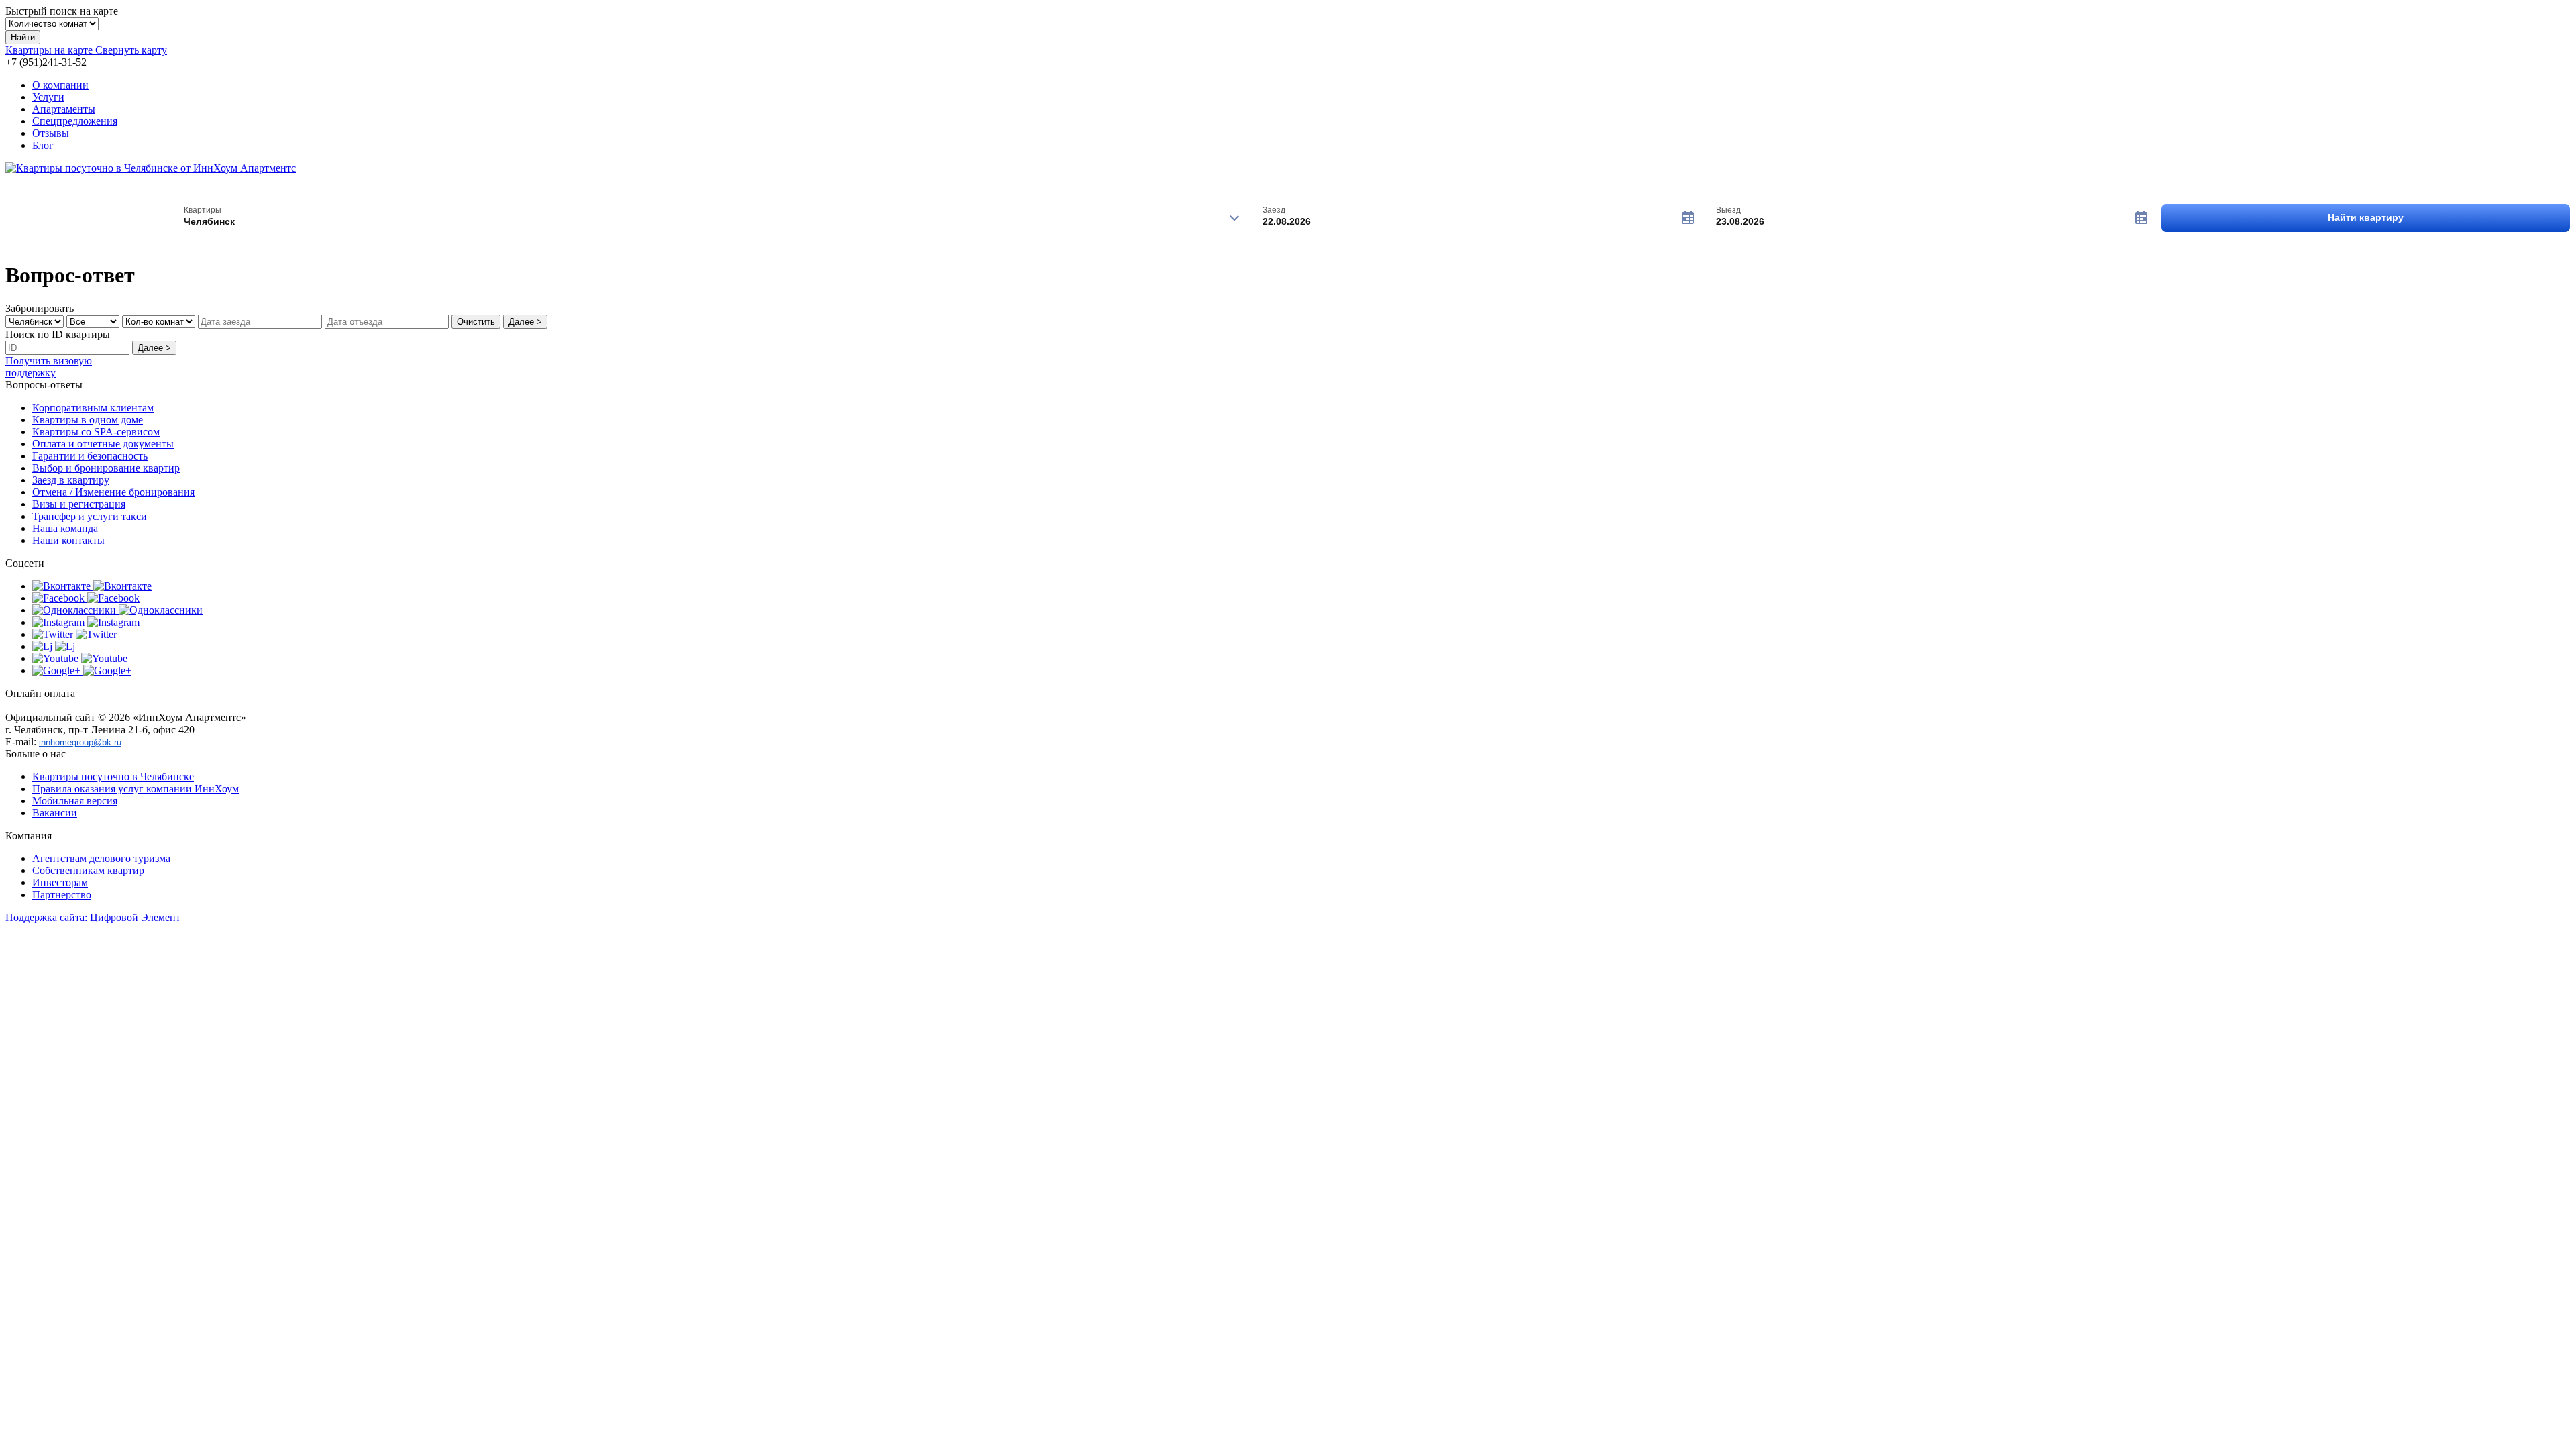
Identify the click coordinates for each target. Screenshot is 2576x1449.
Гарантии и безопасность (90, 456)
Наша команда (65, 528)
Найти (23, 37)
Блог (43, 145)
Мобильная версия (75, 801)
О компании (60, 85)
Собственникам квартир (88, 870)
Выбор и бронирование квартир (106, 468)
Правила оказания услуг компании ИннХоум (136, 789)
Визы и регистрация (79, 504)
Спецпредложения (75, 121)
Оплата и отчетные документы (103, 444)
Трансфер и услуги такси (90, 516)
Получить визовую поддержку (49, 367)
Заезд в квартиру (71, 480)
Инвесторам (60, 882)
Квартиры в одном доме (88, 420)
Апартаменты (64, 109)
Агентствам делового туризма (101, 858)
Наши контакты (68, 540)
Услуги (48, 97)
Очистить (476, 322)
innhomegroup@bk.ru (80, 742)
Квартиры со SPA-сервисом (96, 432)
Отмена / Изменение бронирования (113, 492)
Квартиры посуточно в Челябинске (113, 776)
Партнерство (62, 895)
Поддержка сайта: (93, 917)
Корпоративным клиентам (93, 408)
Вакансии (55, 813)
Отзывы (51, 133)
